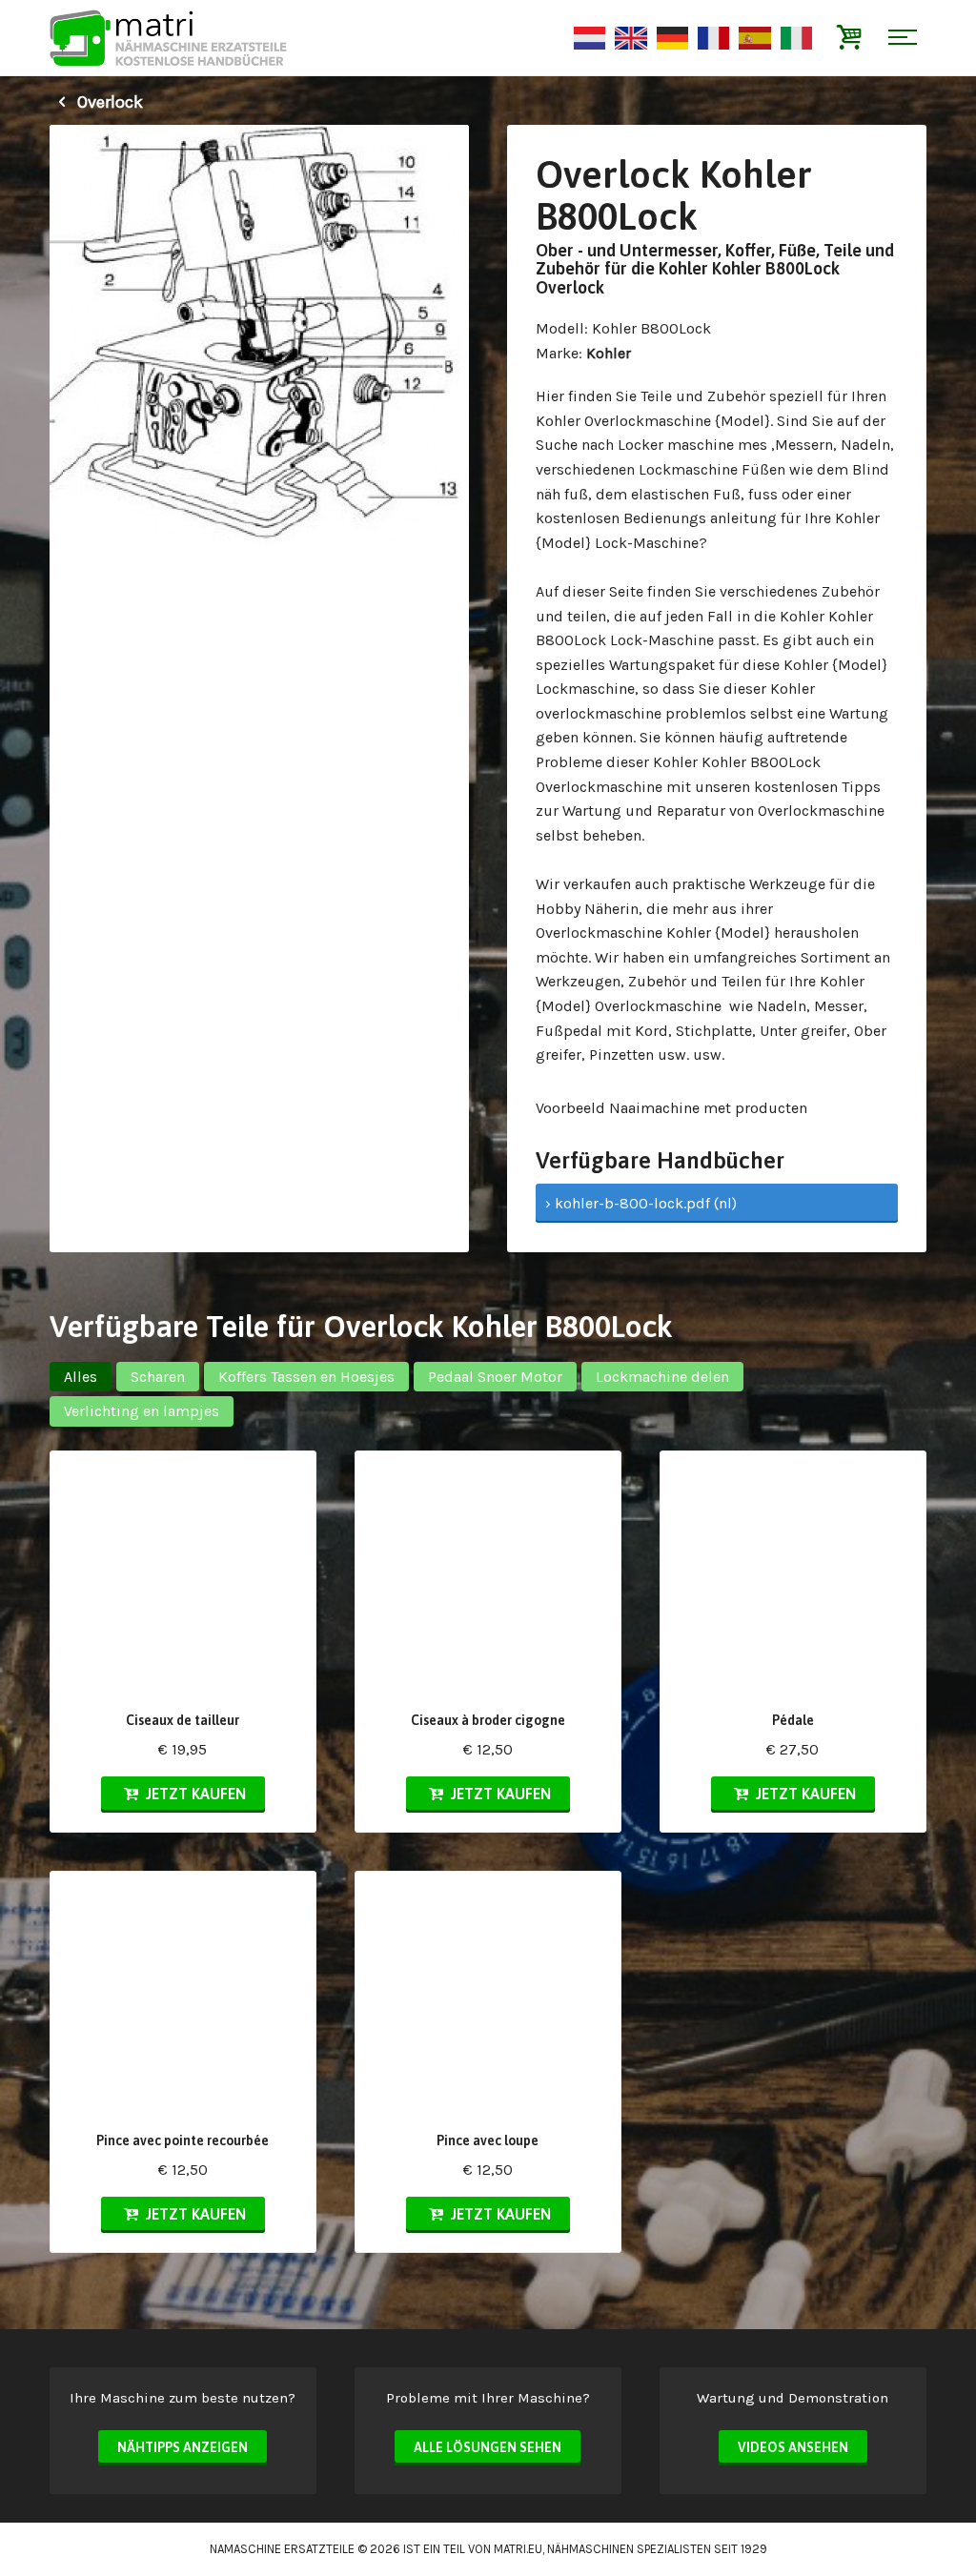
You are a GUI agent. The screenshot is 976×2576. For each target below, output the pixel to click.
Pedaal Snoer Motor (495, 1377)
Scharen (158, 1377)
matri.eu (518, 2549)
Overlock (108, 102)
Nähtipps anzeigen (183, 2447)
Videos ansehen (793, 2447)
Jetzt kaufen (194, 1794)
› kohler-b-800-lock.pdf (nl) (641, 1203)
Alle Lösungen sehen (488, 2447)
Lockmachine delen (662, 1377)
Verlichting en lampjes (142, 1411)
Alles (81, 1377)
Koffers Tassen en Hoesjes (306, 1377)
